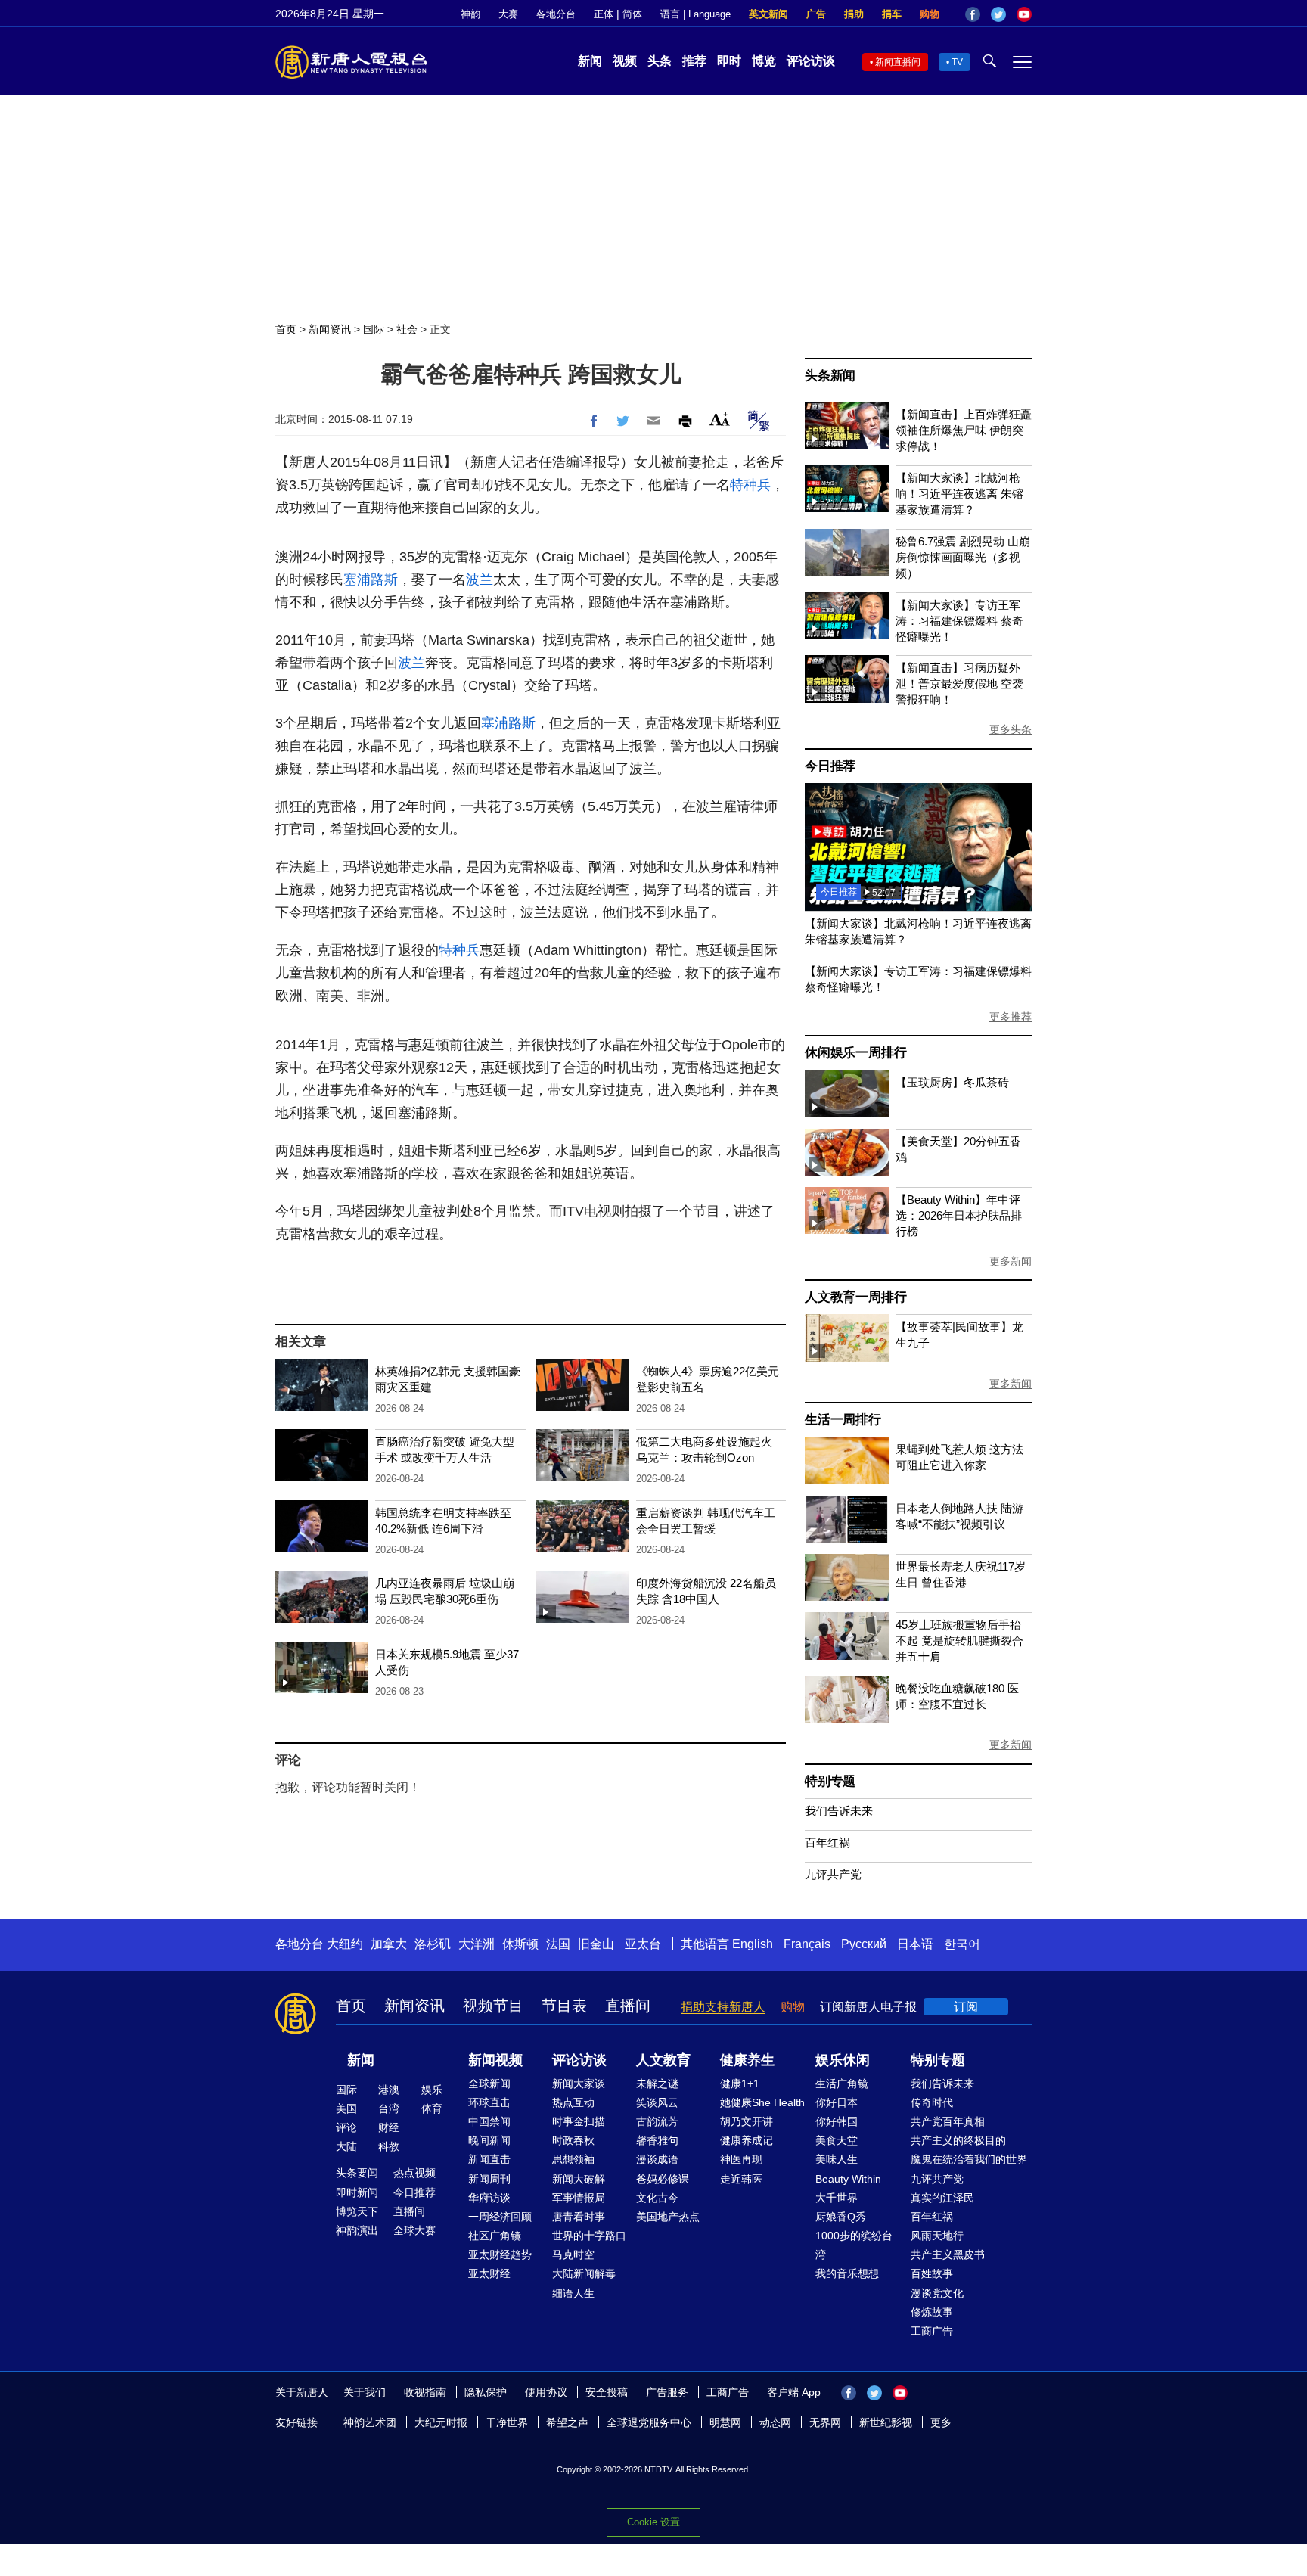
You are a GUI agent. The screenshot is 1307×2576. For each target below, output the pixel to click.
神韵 (470, 14)
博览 (764, 61)
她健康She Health (762, 2102)
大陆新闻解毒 (584, 2273)
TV (957, 62)
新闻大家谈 (579, 2083)
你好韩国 (837, 2121)
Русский (864, 1944)
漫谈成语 (657, 2159)
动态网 (775, 2422)
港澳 (389, 2090)
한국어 (962, 1944)
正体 (604, 14)
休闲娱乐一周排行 (855, 1053)
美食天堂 (837, 2140)
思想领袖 (573, 2159)
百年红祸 (827, 1843)
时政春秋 (573, 2140)
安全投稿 (607, 2392)
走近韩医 (741, 2179)
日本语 (915, 1944)
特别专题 (830, 1781)
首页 (286, 329)
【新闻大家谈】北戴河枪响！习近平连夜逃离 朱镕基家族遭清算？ (959, 494)
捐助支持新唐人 (723, 2007)
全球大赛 (414, 2230)
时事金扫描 (579, 2121)
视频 (625, 61)
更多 (941, 2422)
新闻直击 (489, 2159)
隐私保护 (486, 2392)
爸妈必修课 (663, 2179)
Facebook (973, 14)
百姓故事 (932, 2273)
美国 (346, 2108)
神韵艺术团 (370, 2422)
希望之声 (567, 2422)
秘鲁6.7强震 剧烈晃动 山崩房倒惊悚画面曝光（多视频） (963, 557)
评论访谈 (811, 61)
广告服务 (667, 2392)
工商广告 (932, 2331)
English (753, 1944)
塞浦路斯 (371, 580)
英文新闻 (768, 14)
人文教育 (663, 2060)
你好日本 (837, 2102)
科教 (389, 2146)
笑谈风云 (657, 2102)
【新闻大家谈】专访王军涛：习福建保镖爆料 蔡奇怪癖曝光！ (959, 621)
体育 (432, 2108)
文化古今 (657, 2198)
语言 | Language (695, 14)
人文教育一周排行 (855, 1297)
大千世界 (837, 2198)
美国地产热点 (668, 2217)
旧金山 (596, 1944)
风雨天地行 (937, 2236)
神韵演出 (357, 2230)
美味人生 (837, 2159)
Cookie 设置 (653, 2522)
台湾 (389, 2108)
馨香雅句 (657, 2140)
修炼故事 (932, 2312)
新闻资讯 (330, 329)
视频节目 (493, 2006)
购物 (930, 14)
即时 (729, 61)
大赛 (508, 14)
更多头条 (1011, 729)
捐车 (892, 14)
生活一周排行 (843, 1420)
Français (807, 1944)
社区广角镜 (495, 2236)
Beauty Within (848, 2179)
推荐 (694, 61)
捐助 (854, 14)
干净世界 (507, 2422)
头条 (660, 61)
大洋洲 (477, 1944)
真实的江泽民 (942, 2198)
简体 (632, 14)
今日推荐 (830, 766)
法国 (558, 1944)
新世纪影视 (886, 2422)
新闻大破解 (579, 2179)
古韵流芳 (657, 2121)
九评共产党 (833, 1874)
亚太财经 (489, 2273)
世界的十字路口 (589, 2236)
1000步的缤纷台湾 (854, 2245)
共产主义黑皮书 (948, 2254)
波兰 (480, 580)
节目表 (564, 2006)
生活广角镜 (842, 2083)
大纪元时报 (441, 2422)
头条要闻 (357, 2173)
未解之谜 (657, 2083)
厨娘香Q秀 (841, 2217)
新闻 (590, 61)
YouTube (1024, 14)
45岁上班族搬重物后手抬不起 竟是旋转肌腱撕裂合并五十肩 (959, 1641)
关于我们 (365, 2392)
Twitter (998, 14)
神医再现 (741, 2159)
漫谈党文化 (937, 2293)
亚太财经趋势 (500, 2254)
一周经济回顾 (500, 2217)
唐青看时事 (579, 2217)
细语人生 (573, 2293)
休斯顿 (520, 1944)
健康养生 (747, 2060)
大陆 (346, 2146)
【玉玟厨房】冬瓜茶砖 (952, 1082)
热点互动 (573, 2102)
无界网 (825, 2422)
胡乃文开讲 (747, 2121)
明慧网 (725, 2422)
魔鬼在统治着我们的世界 (969, 2159)
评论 (346, 2127)
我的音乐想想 (847, 2273)
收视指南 (425, 2392)
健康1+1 (740, 2083)
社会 (407, 329)
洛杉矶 (433, 1944)
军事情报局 (579, 2198)
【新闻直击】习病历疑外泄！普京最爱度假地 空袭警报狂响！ (959, 684)
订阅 (966, 2007)
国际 (374, 329)
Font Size (720, 419)
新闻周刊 (489, 2179)
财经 (389, 2127)
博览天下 (357, 2211)
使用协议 (546, 2392)
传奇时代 (932, 2102)
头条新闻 (830, 376)
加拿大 (389, 1944)
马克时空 (573, 2254)
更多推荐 (1011, 1017)
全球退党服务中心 (649, 2422)
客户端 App (794, 2392)
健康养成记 (747, 2140)
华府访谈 (489, 2198)
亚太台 (643, 1944)
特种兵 (750, 485)
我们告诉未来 (839, 1811)
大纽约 (345, 1944)
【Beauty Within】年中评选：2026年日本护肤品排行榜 (959, 1215)
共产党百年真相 (948, 2121)
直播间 (628, 2006)
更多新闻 (1011, 1261)
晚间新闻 (489, 2140)
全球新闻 (489, 2083)
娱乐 (432, 2090)
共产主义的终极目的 (958, 2140)
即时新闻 (357, 2192)
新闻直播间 (898, 62)
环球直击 (489, 2102)
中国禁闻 (489, 2121)
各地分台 (556, 14)
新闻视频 (495, 2060)
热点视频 (414, 2173)
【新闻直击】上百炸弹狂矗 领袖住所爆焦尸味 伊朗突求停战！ (964, 430)
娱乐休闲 (843, 2060)
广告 (816, 14)
